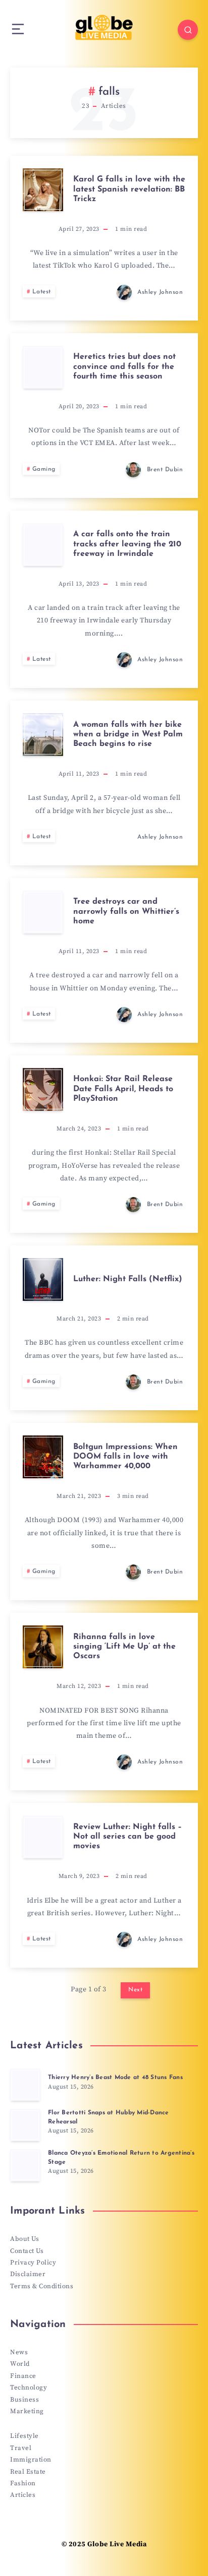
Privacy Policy (33, 2263)
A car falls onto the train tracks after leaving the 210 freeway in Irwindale (127, 544)
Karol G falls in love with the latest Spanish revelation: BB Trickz (129, 189)
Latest (42, 292)
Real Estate (28, 2472)
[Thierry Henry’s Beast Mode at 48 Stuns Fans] (25, 2085)
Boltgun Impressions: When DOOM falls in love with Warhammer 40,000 (125, 1457)
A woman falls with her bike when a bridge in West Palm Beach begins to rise (128, 734)
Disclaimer (28, 2274)
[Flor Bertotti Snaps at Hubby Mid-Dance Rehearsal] (25, 2125)
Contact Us (27, 2251)
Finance (23, 2376)
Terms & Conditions (42, 2286)
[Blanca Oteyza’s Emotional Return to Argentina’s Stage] (25, 2165)
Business (24, 2400)
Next (135, 1990)
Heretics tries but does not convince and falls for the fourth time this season (124, 366)
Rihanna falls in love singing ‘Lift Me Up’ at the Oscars (124, 1647)
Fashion (23, 2483)
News (19, 2352)
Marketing (27, 2411)
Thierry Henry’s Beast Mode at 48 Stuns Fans (115, 2078)
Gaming (44, 469)
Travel (21, 2448)
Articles (23, 2495)
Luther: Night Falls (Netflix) (128, 1279)
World (20, 2364)
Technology (29, 2387)
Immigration (31, 2460)
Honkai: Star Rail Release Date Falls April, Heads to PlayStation (123, 1089)
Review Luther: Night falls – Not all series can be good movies (127, 1837)
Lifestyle (24, 2436)
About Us (24, 2239)
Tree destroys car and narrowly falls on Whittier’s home (126, 911)
